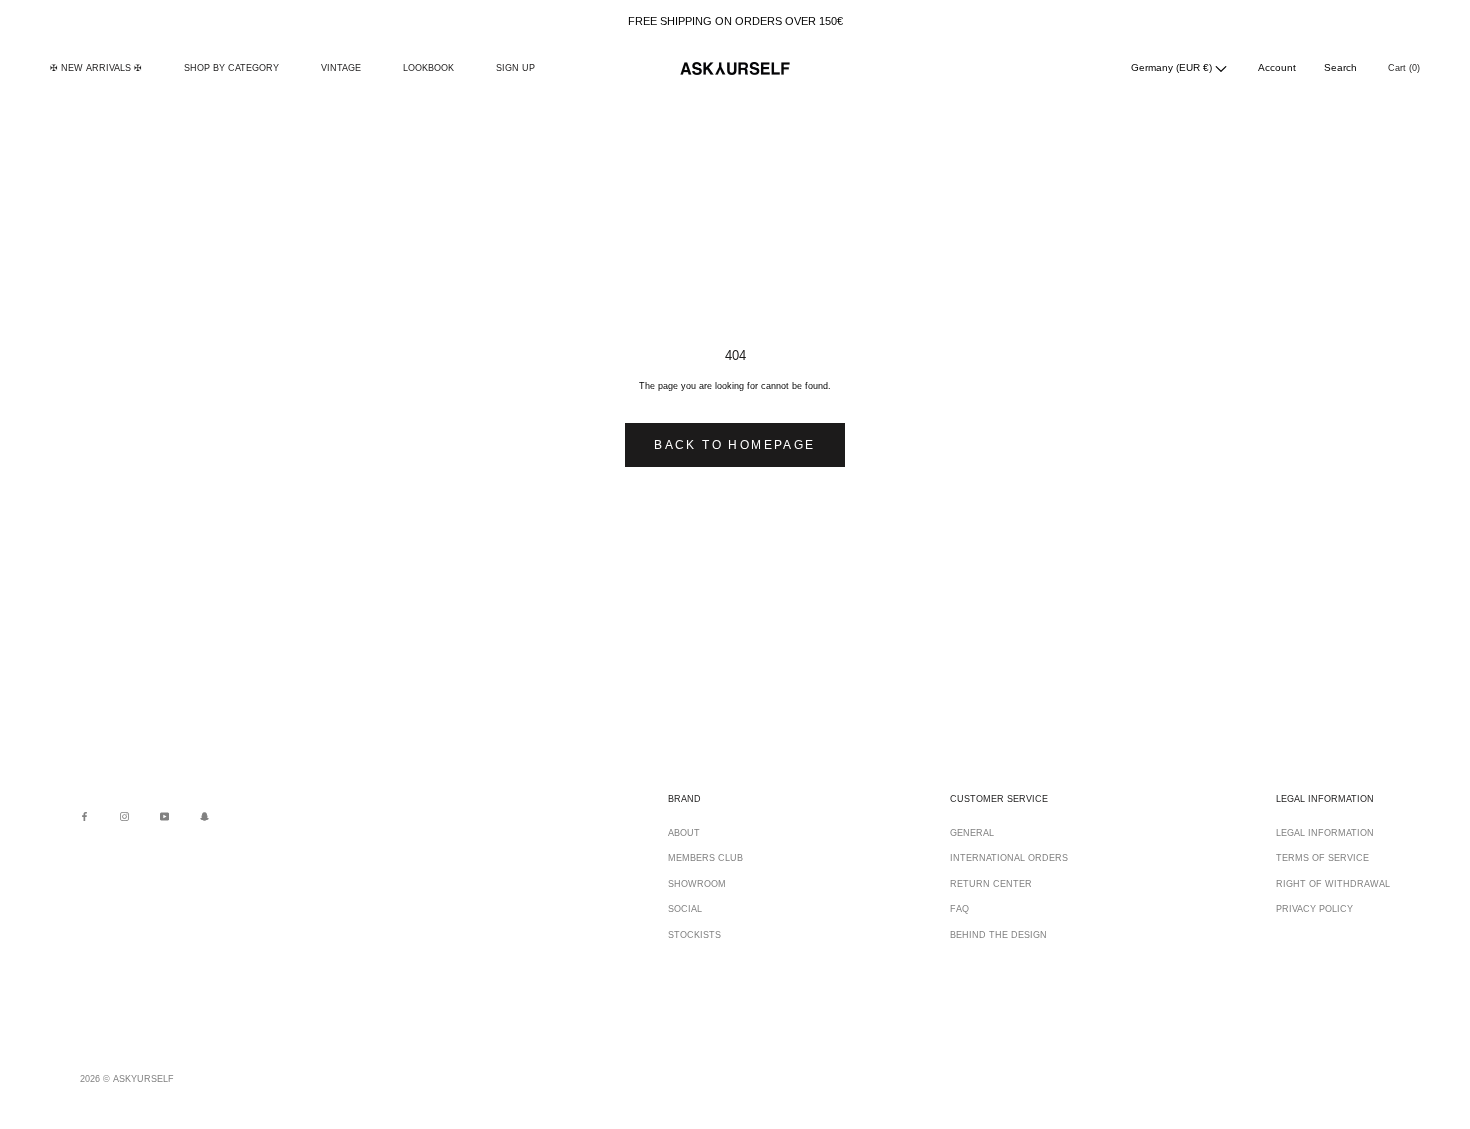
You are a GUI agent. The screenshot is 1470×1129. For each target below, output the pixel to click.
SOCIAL (685, 909)
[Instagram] (124, 816)
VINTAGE (341, 68)
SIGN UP (515, 68)
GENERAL (972, 833)
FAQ (959, 909)
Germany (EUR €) (1173, 67)
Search (1340, 67)
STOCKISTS (694, 935)
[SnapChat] (204, 816)
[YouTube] (164, 816)
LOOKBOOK (428, 68)
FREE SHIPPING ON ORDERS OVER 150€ (735, 21)
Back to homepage (734, 445)
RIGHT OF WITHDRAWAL (1333, 884)
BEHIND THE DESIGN (998, 935)
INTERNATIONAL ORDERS (1009, 858)
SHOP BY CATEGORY (231, 68)
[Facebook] (84, 816)
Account (1277, 67)
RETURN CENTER (991, 884)
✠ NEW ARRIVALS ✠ (96, 68)
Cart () (1404, 68)
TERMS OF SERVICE (1322, 858)
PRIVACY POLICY (1314, 909)
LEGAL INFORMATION (1325, 833)
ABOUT (684, 833)
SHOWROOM (697, 884)
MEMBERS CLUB (705, 858)
